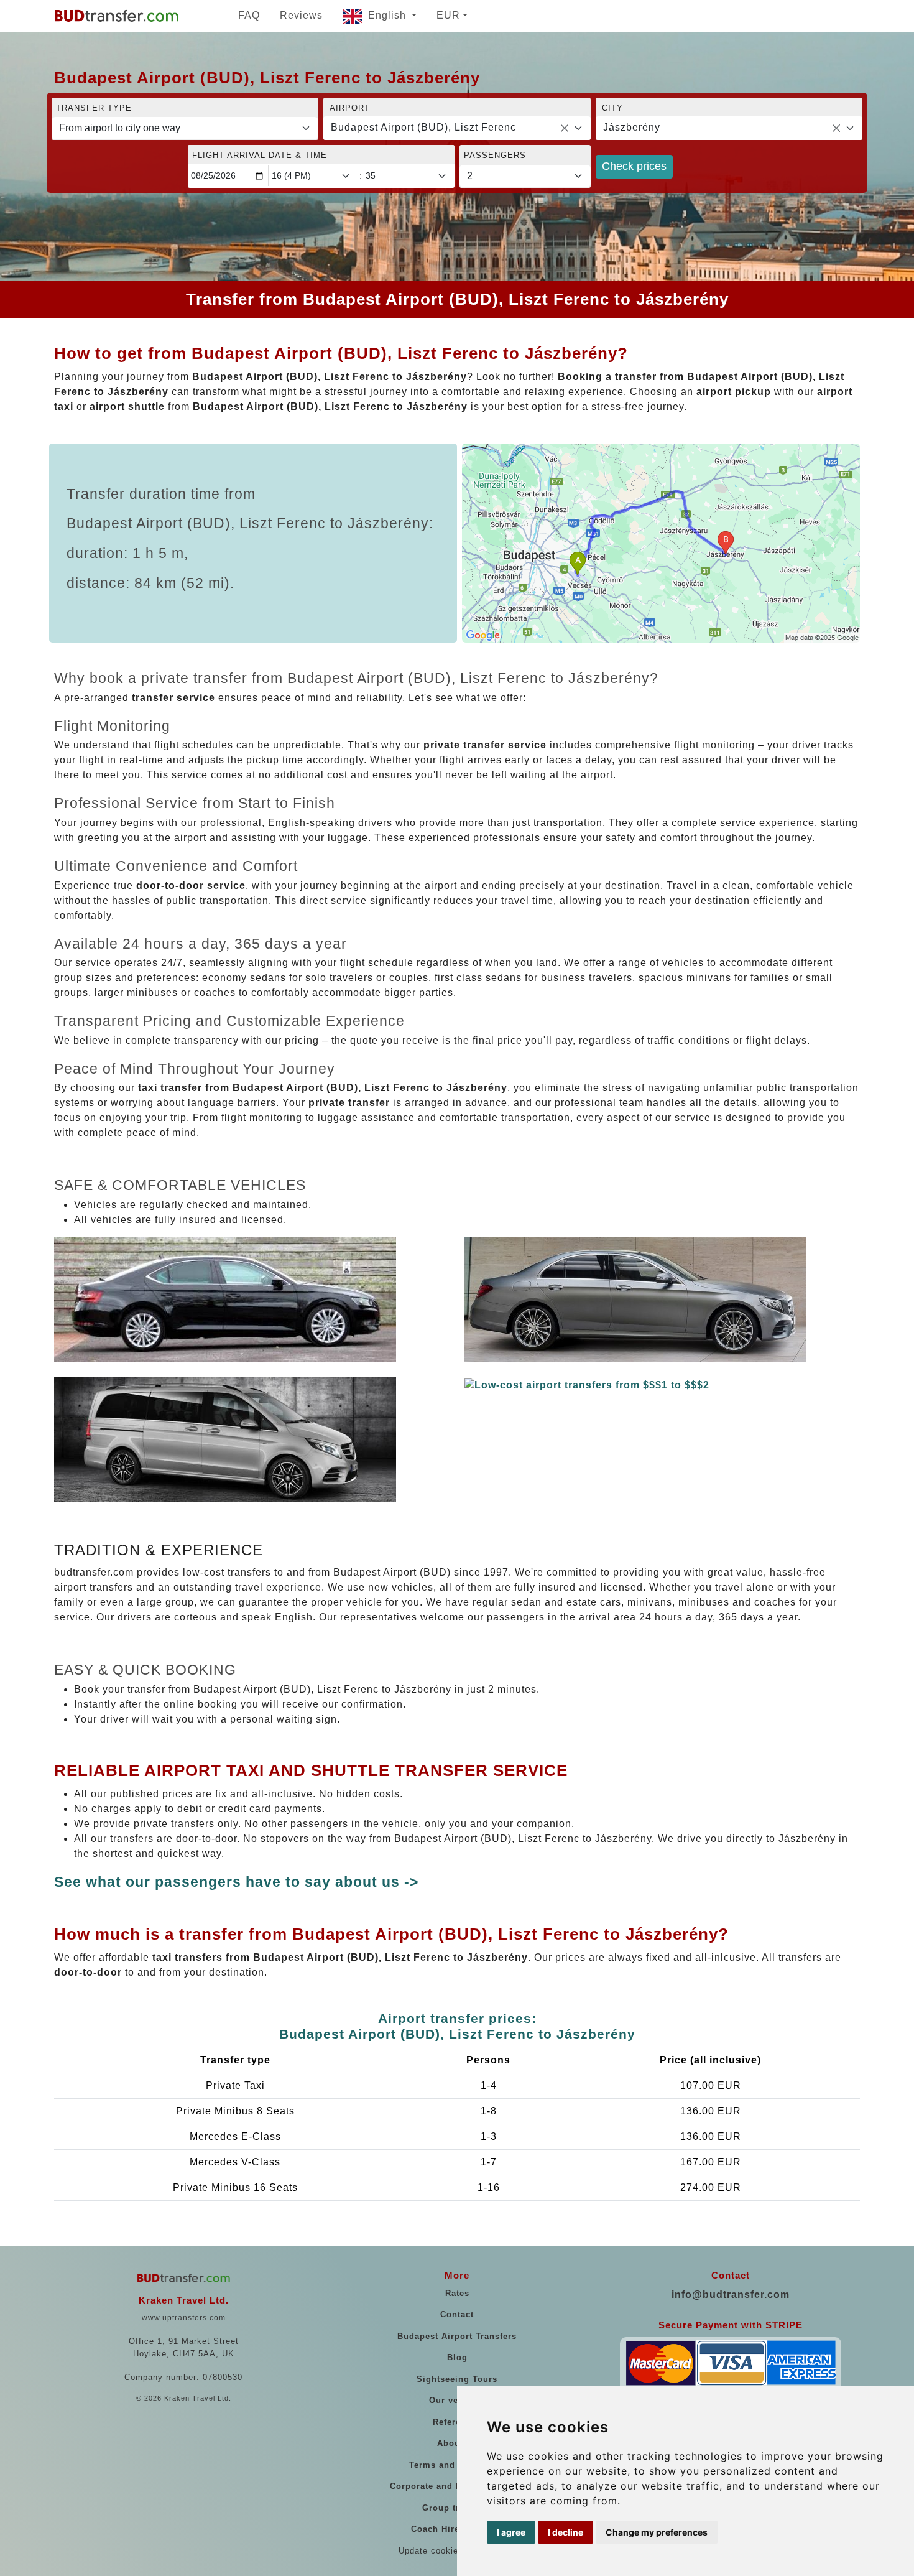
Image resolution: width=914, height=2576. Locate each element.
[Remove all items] (565, 128)
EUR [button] (448, 15)
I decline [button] (565, 2532)
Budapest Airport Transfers (457, 2336)
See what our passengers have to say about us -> (236, 1882)
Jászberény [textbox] (632, 127)
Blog (457, 2357)
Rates (457, 2293)
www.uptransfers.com (184, 2318)
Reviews (301, 15)
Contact (457, 2314)
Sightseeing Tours (457, 2379)
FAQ (249, 15)
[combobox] (457, 128)
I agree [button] (511, 2532)
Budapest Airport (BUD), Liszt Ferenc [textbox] (423, 127)
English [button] (389, 15)
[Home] (116, 16)
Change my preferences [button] (657, 2532)
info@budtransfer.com (731, 2295)
